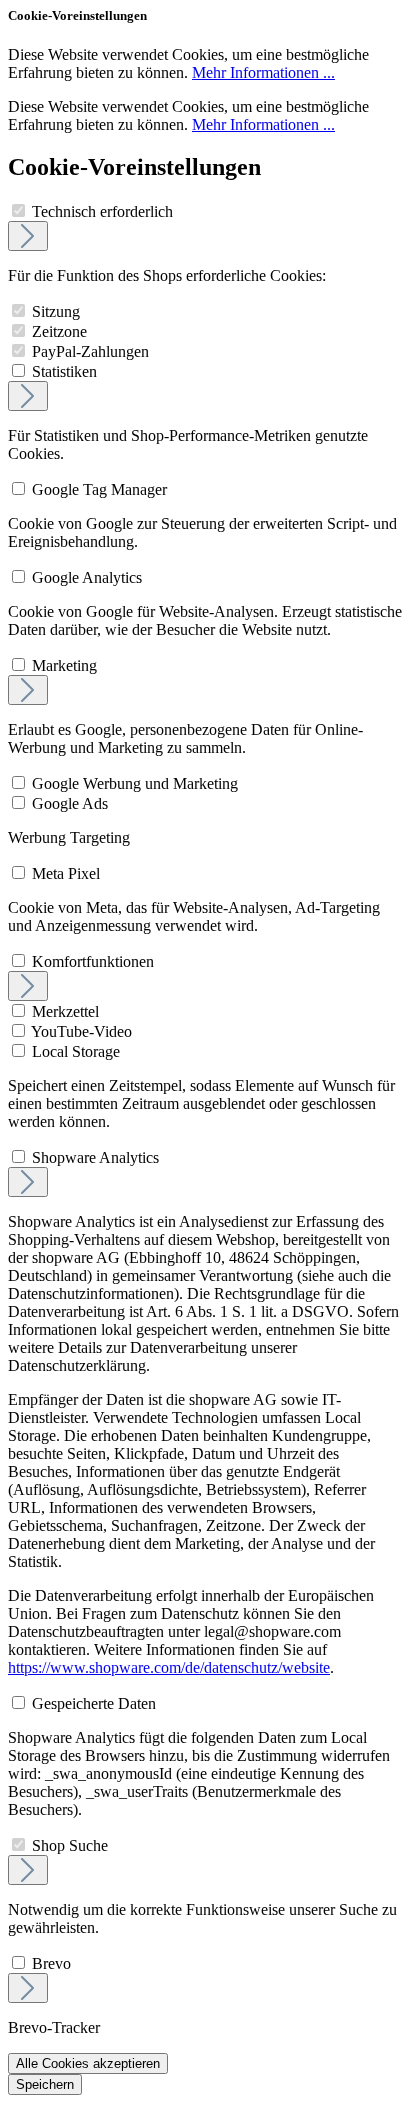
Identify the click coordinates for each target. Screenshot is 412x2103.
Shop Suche (70, 1845)
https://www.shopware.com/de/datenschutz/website (169, 1667)
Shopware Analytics (95, 1157)
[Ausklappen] (28, 236)
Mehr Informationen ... (263, 72)
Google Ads (70, 803)
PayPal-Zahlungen (90, 351)
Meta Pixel (66, 873)
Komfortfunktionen (93, 961)
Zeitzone (59, 331)
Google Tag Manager (99, 489)
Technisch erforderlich (102, 211)
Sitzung (56, 311)
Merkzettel (65, 1011)
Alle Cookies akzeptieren (88, 2063)
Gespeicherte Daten (94, 1703)
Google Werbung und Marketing (135, 783)
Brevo (51, 1963)
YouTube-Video (81, 1031)
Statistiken (64, 371)
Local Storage (76, 1051)
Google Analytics (87, 577)
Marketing (64, 665)
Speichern (45, 2084)
